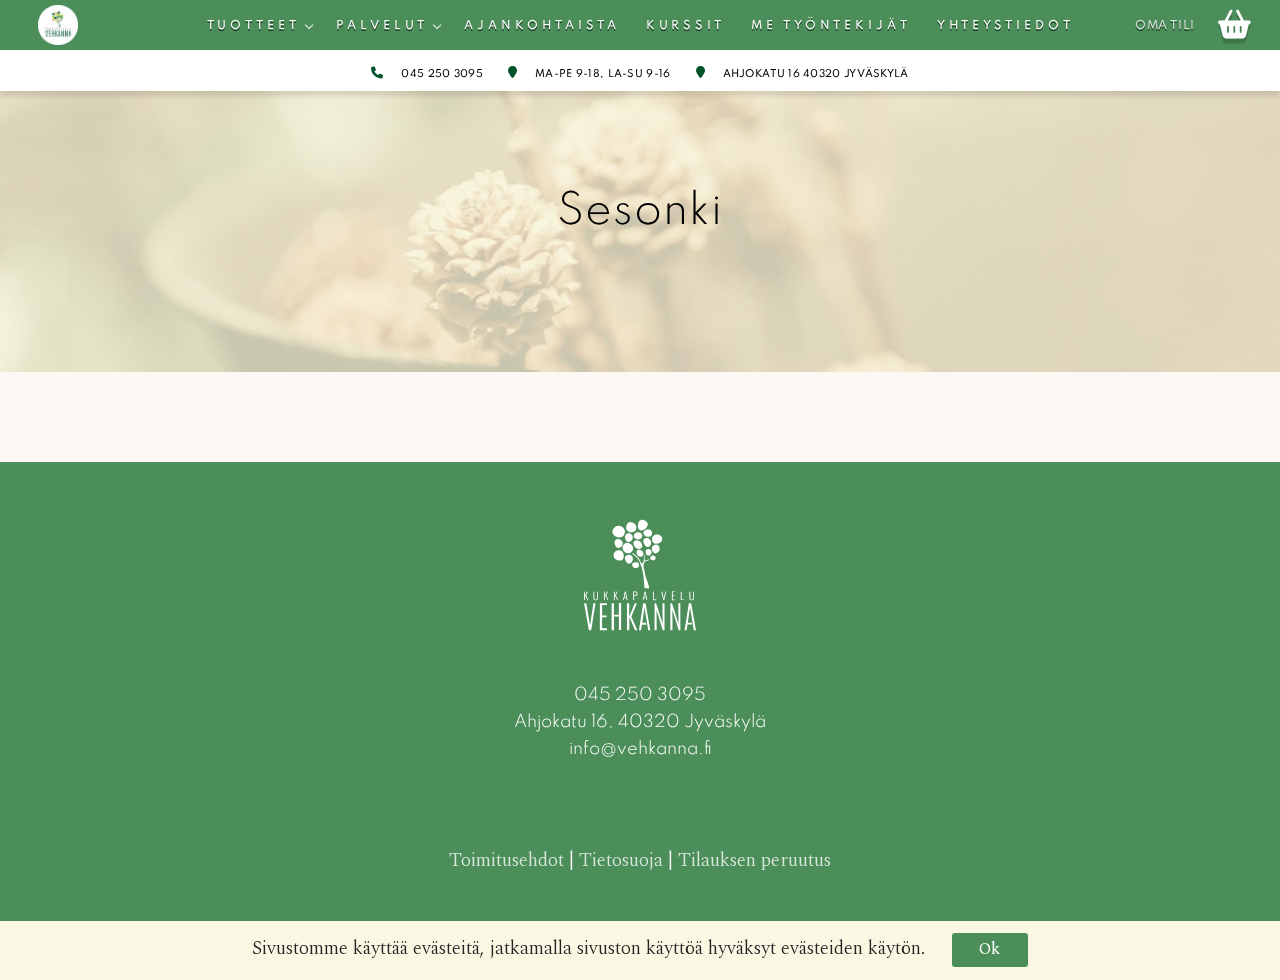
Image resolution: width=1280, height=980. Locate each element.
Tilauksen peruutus (754, 860)
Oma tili (1165, 26)
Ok (989, 949)
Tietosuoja (621, 860)
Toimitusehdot (506, 860)
